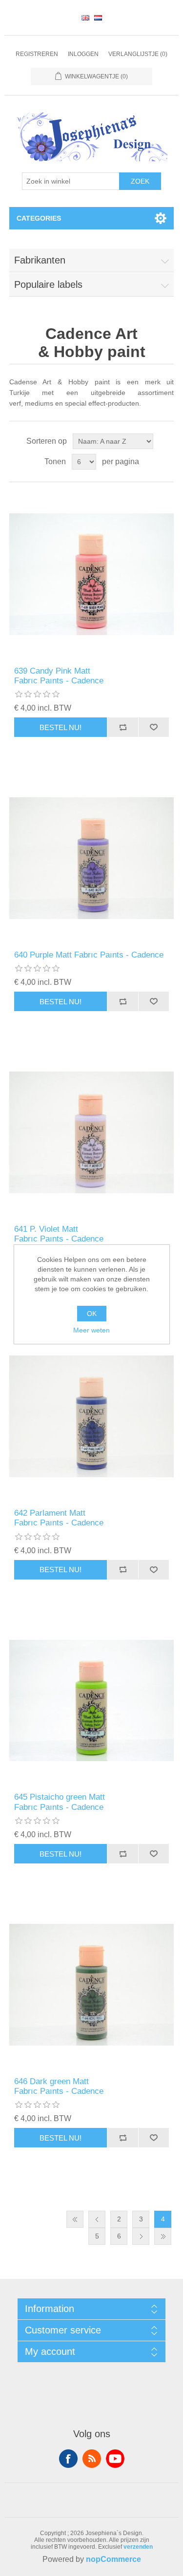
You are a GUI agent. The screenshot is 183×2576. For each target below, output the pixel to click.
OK (92, 1314)
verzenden (138, 2547)
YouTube (115, 2459)
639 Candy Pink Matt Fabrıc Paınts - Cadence (59, 676)
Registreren (37, 54)
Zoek (140, 181)
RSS (92, 2459)
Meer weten (91, 1330)
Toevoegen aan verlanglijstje (154, 727)
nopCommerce (113, 2559)
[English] (85, 18)
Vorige (97, 2219)
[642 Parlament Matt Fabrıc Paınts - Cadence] (92, 1416)
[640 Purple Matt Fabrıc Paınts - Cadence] (92, 858)
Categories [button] (39, 218)
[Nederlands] (98, 18)
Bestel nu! (61, 727)
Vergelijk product (122, 727)
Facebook (68, 2459)
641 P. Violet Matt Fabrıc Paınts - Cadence (59, 1234)
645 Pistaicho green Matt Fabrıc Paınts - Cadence (60, 1802)
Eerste (75, 2219)
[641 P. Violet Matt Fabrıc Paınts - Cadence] (92, 1132)
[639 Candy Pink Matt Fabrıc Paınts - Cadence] (92, 574)
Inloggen (83, 54)
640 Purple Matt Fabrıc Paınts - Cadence (89, 955)
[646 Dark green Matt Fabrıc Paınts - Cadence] (92, 1985)
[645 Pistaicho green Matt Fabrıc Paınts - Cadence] (92, 1701)
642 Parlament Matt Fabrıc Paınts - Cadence (59, 1518)
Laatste (163, 2236)
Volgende (141, 2236)
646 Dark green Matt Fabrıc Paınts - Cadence (59, 2086)
